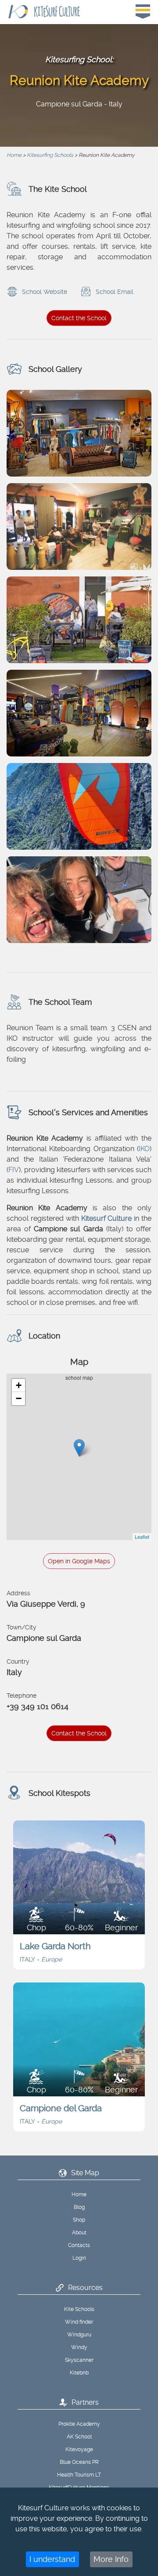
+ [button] (19, 1385)
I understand (52, 2559)
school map (83, 1457)
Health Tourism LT (79, 2475)
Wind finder (79, 2322)
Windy (79, 2347)
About (79, 2233)
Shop (79, 2220)
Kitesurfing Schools (50, 155)
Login (79, 2258)
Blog (79, 2207)
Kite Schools (79, 2309)
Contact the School (79, 318)
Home (14, 155)
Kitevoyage (79, 2449)
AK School (79, 2437)
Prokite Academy (79, 2424)
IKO (144, 1149)
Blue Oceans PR (79, 2462)
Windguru (79, 2335)
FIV (14, 1170)
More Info (111, 2559)
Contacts (79, 2245)
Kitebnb (79, 2373)
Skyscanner (79, 2360)
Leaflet (142, 1537)
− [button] (19, 1398)
